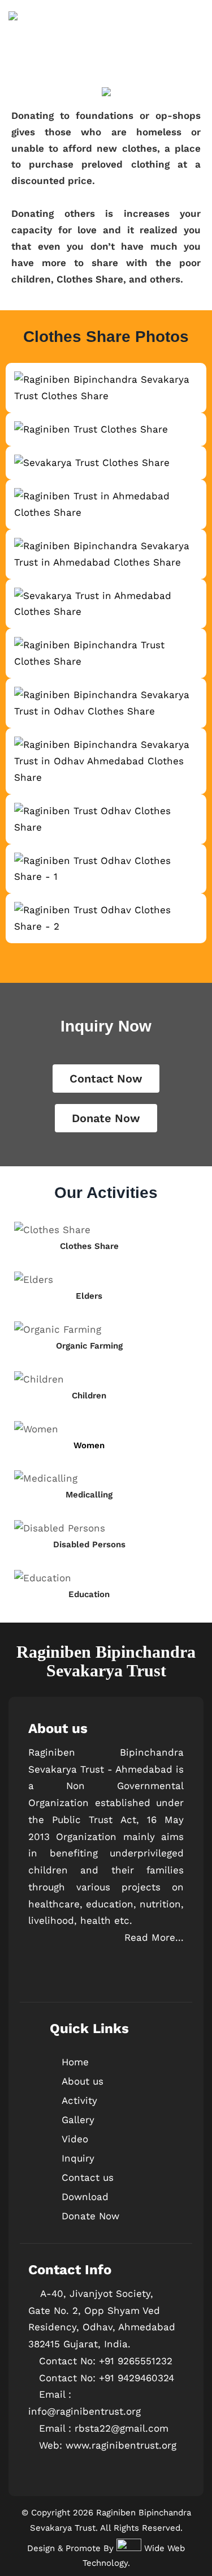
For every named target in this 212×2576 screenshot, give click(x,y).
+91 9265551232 (136, 2361)
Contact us (88, 2177)
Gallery (78, 2120)
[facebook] (38, 1978)
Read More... (154, 1937)
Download (85, 2197)
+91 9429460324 (137, 2378)
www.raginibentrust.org (121, 2445)
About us (83, 2081)
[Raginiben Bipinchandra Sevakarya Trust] (13, 40)
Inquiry (78, 2158)
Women (89, 1445)
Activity (79, 2100)
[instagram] (59, 1978)
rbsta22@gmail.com (122, 2428)
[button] (11, 1412)
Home (75, 2062)
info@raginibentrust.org (85, 2411)
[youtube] (81, 1978)
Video (75, 2139)
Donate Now (90, 2216)
